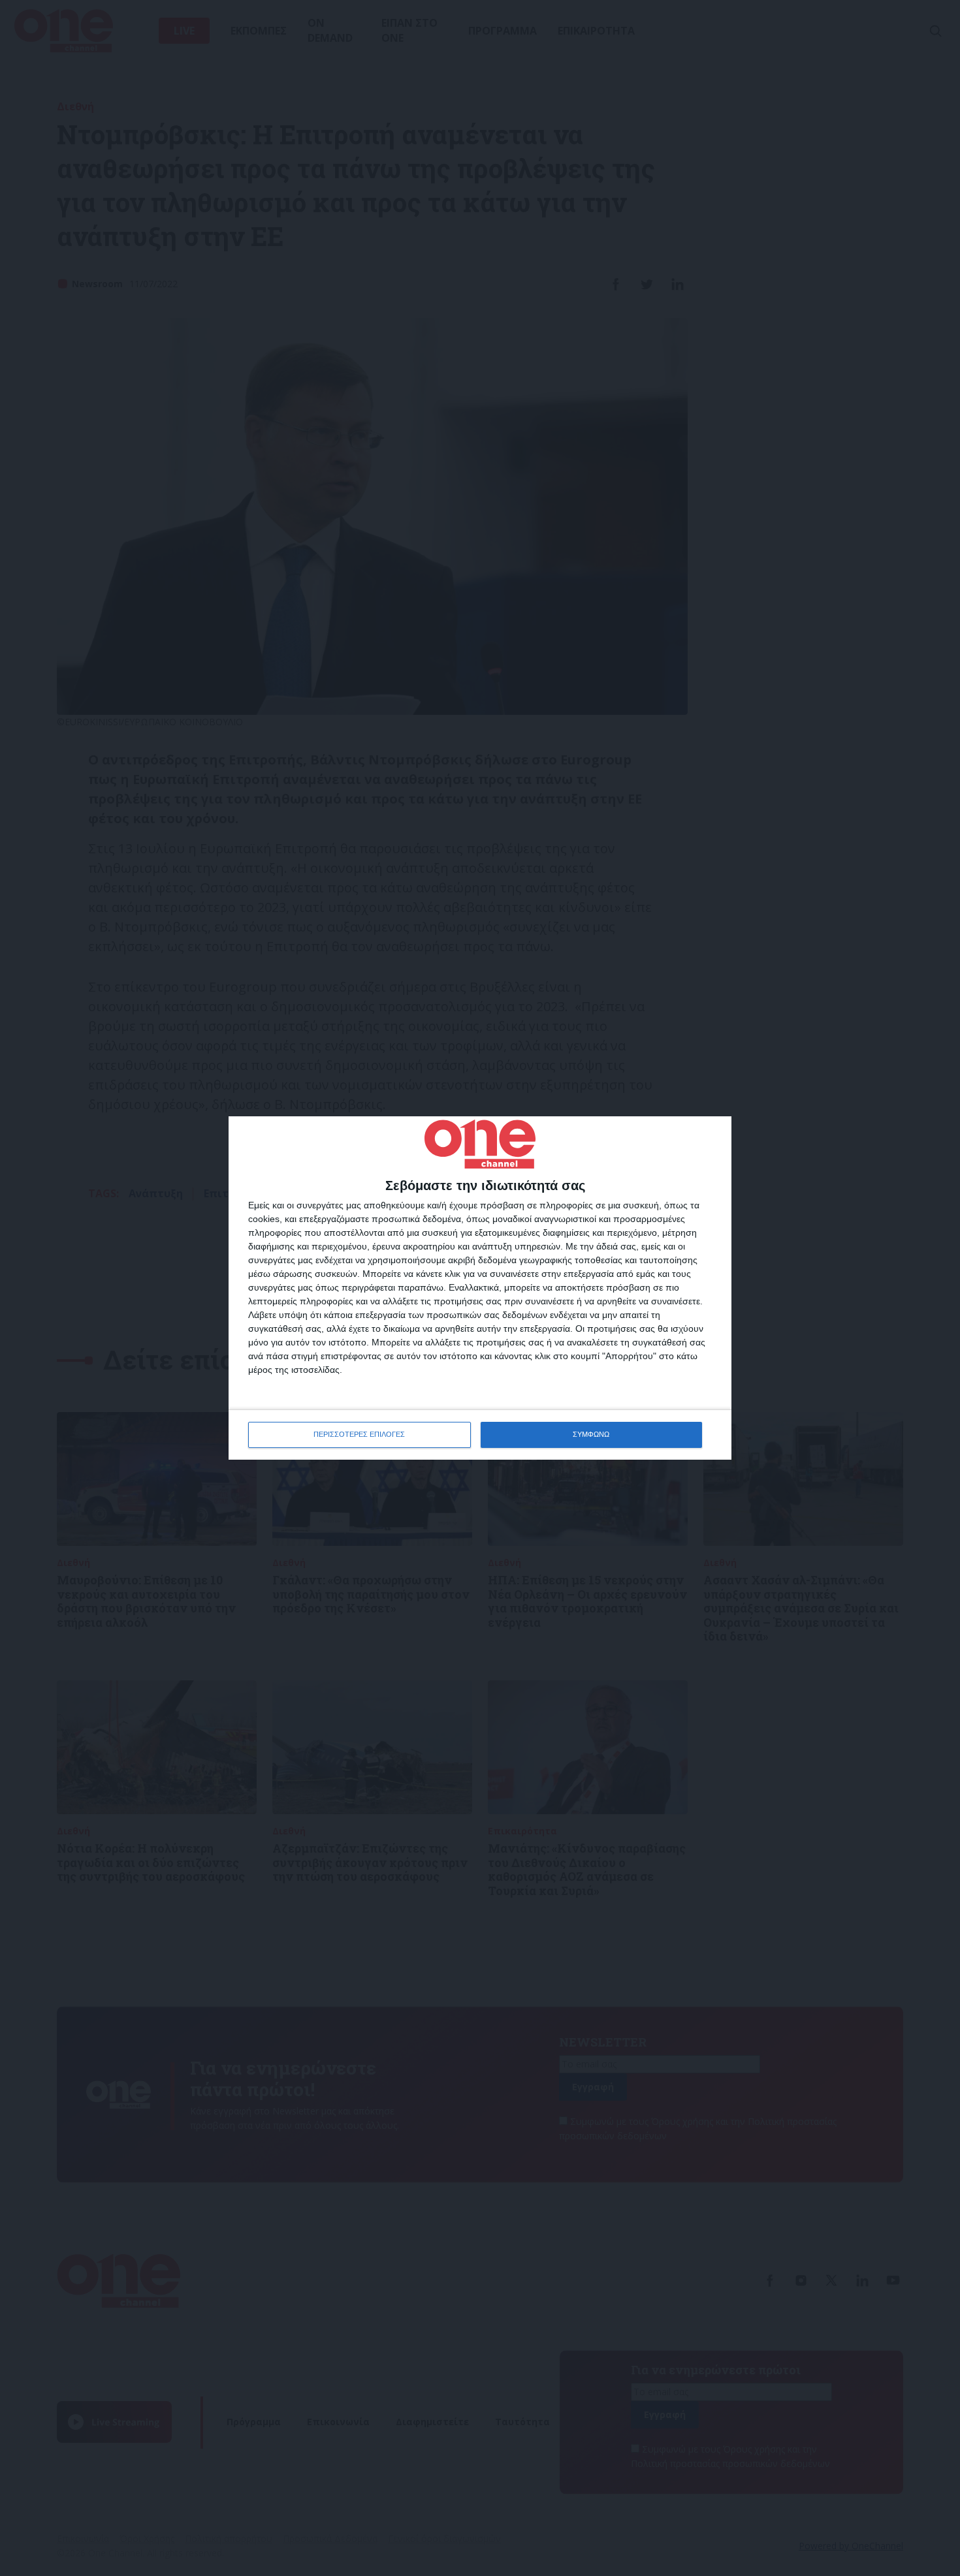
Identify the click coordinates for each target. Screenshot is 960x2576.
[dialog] (480, 1288)
